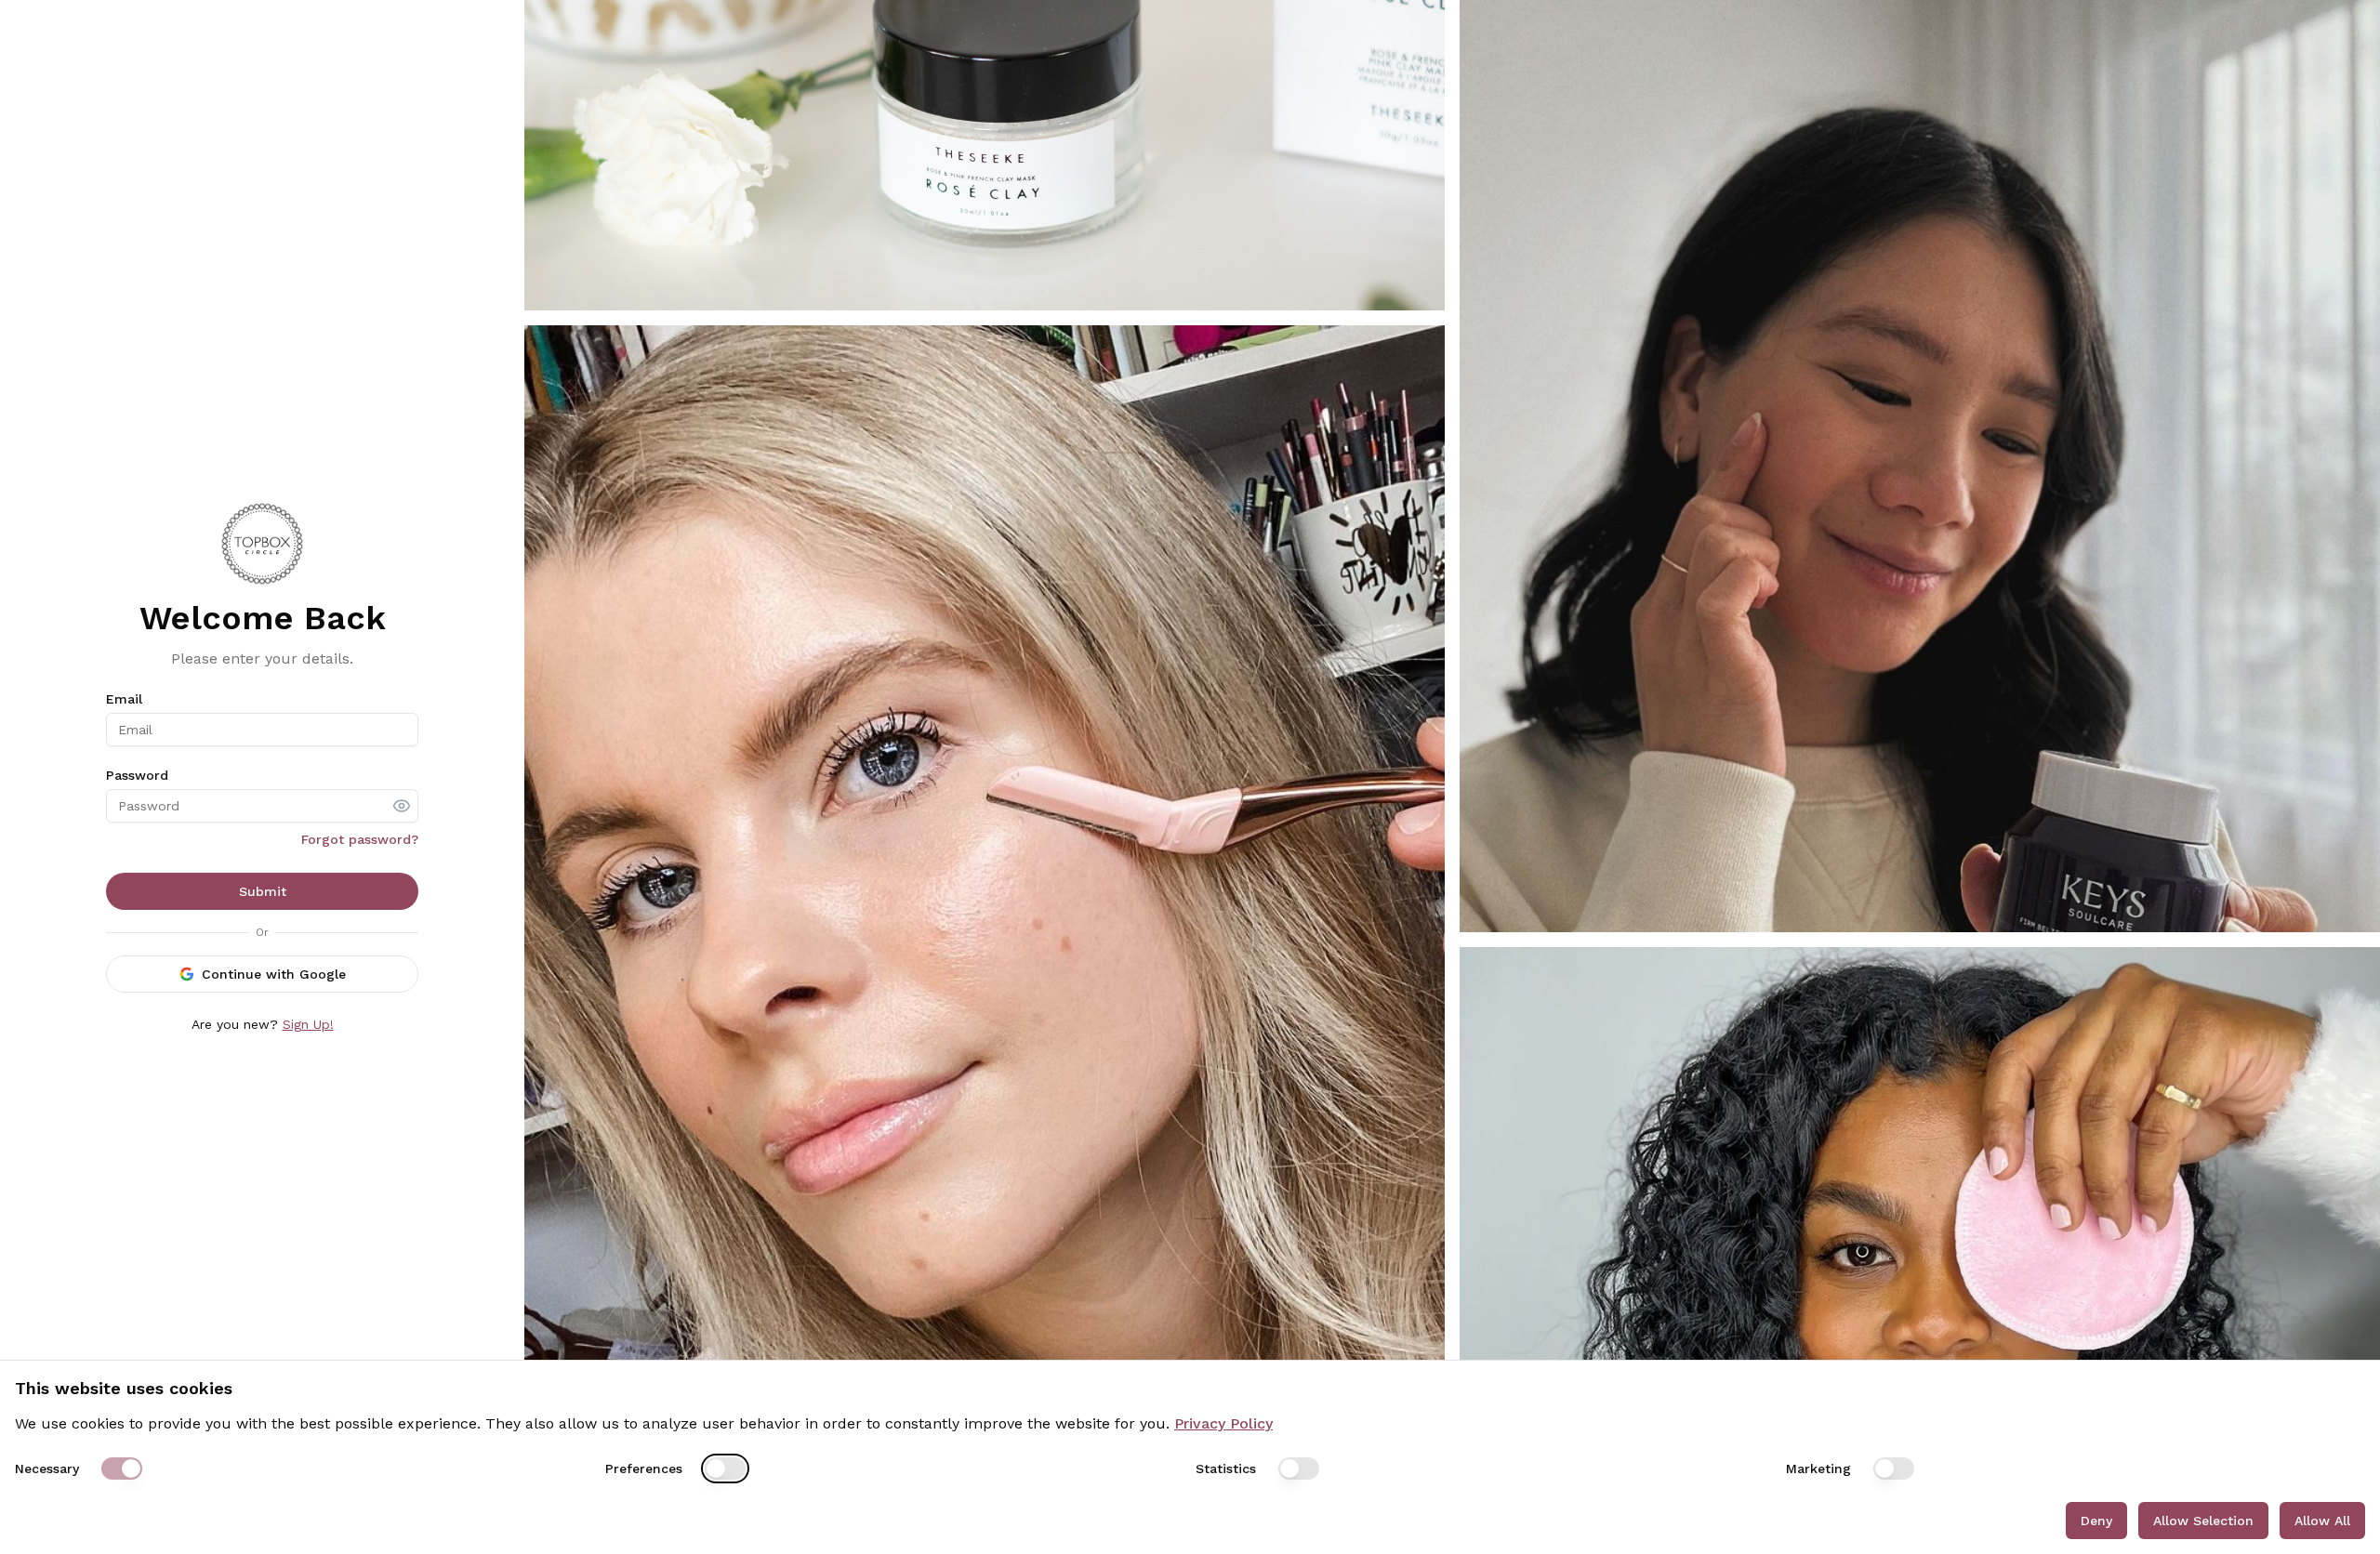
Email (124, 699)
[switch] (122, 1468)
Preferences (644, 1468)
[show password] (402, 806)
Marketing (1818, 1468)
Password (137, 775)
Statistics (1226, 1468)
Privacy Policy (1223, 1423)
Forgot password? (360, 839)
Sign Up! (308, 1024)
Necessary (47, 1468)
